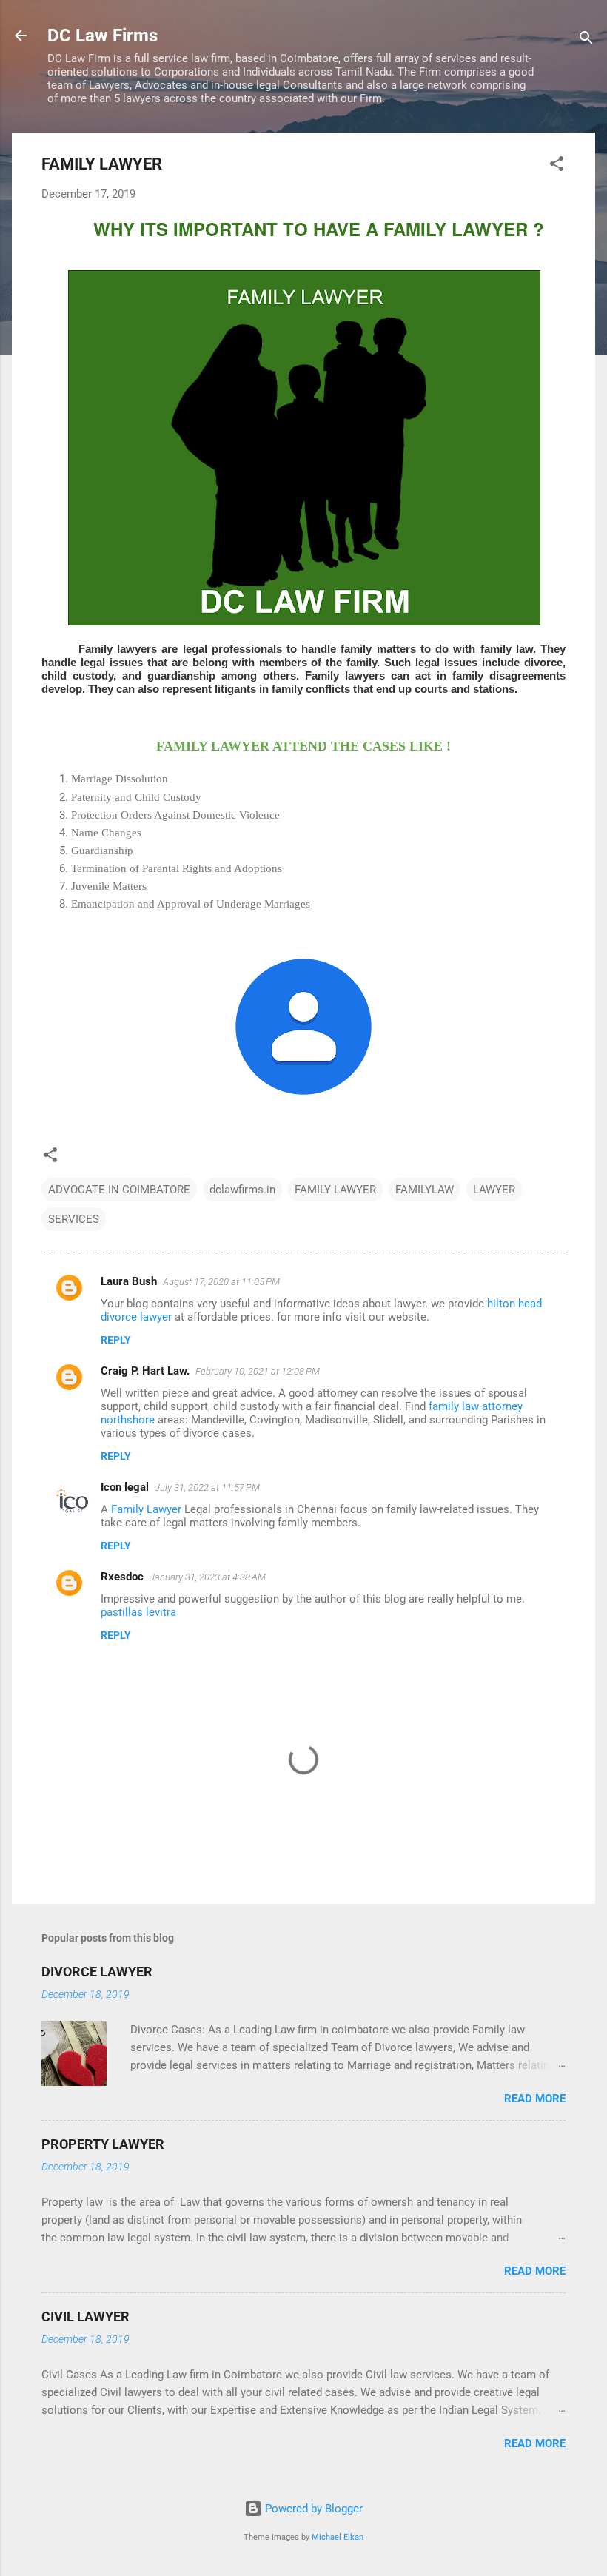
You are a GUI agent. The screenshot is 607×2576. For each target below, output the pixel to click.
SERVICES (74, 1219)
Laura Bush (129, 1281)
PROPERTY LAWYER (103, 2144)
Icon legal (125, 1487)
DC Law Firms (103, 36)
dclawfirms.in (242, 1190)
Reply (116, 1340)
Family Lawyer (148, 1509)
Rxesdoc (122, 1577)
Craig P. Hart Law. (145, 1371)
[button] (557, 166)
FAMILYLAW (425, 1190)
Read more (535, 2099)
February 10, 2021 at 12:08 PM (258, 1371)
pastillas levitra (138, 1612)
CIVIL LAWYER (85, 2317)
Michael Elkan (338, 2537)
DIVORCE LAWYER (97, 1972)
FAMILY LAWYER (335, 1190)
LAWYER (494, 1190)
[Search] (586, 40)
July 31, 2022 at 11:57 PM (207, 1487)
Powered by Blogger (312, 2509)
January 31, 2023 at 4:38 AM (208, 1577)
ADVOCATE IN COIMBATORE (119, 1190)
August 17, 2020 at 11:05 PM (221, 1282)
